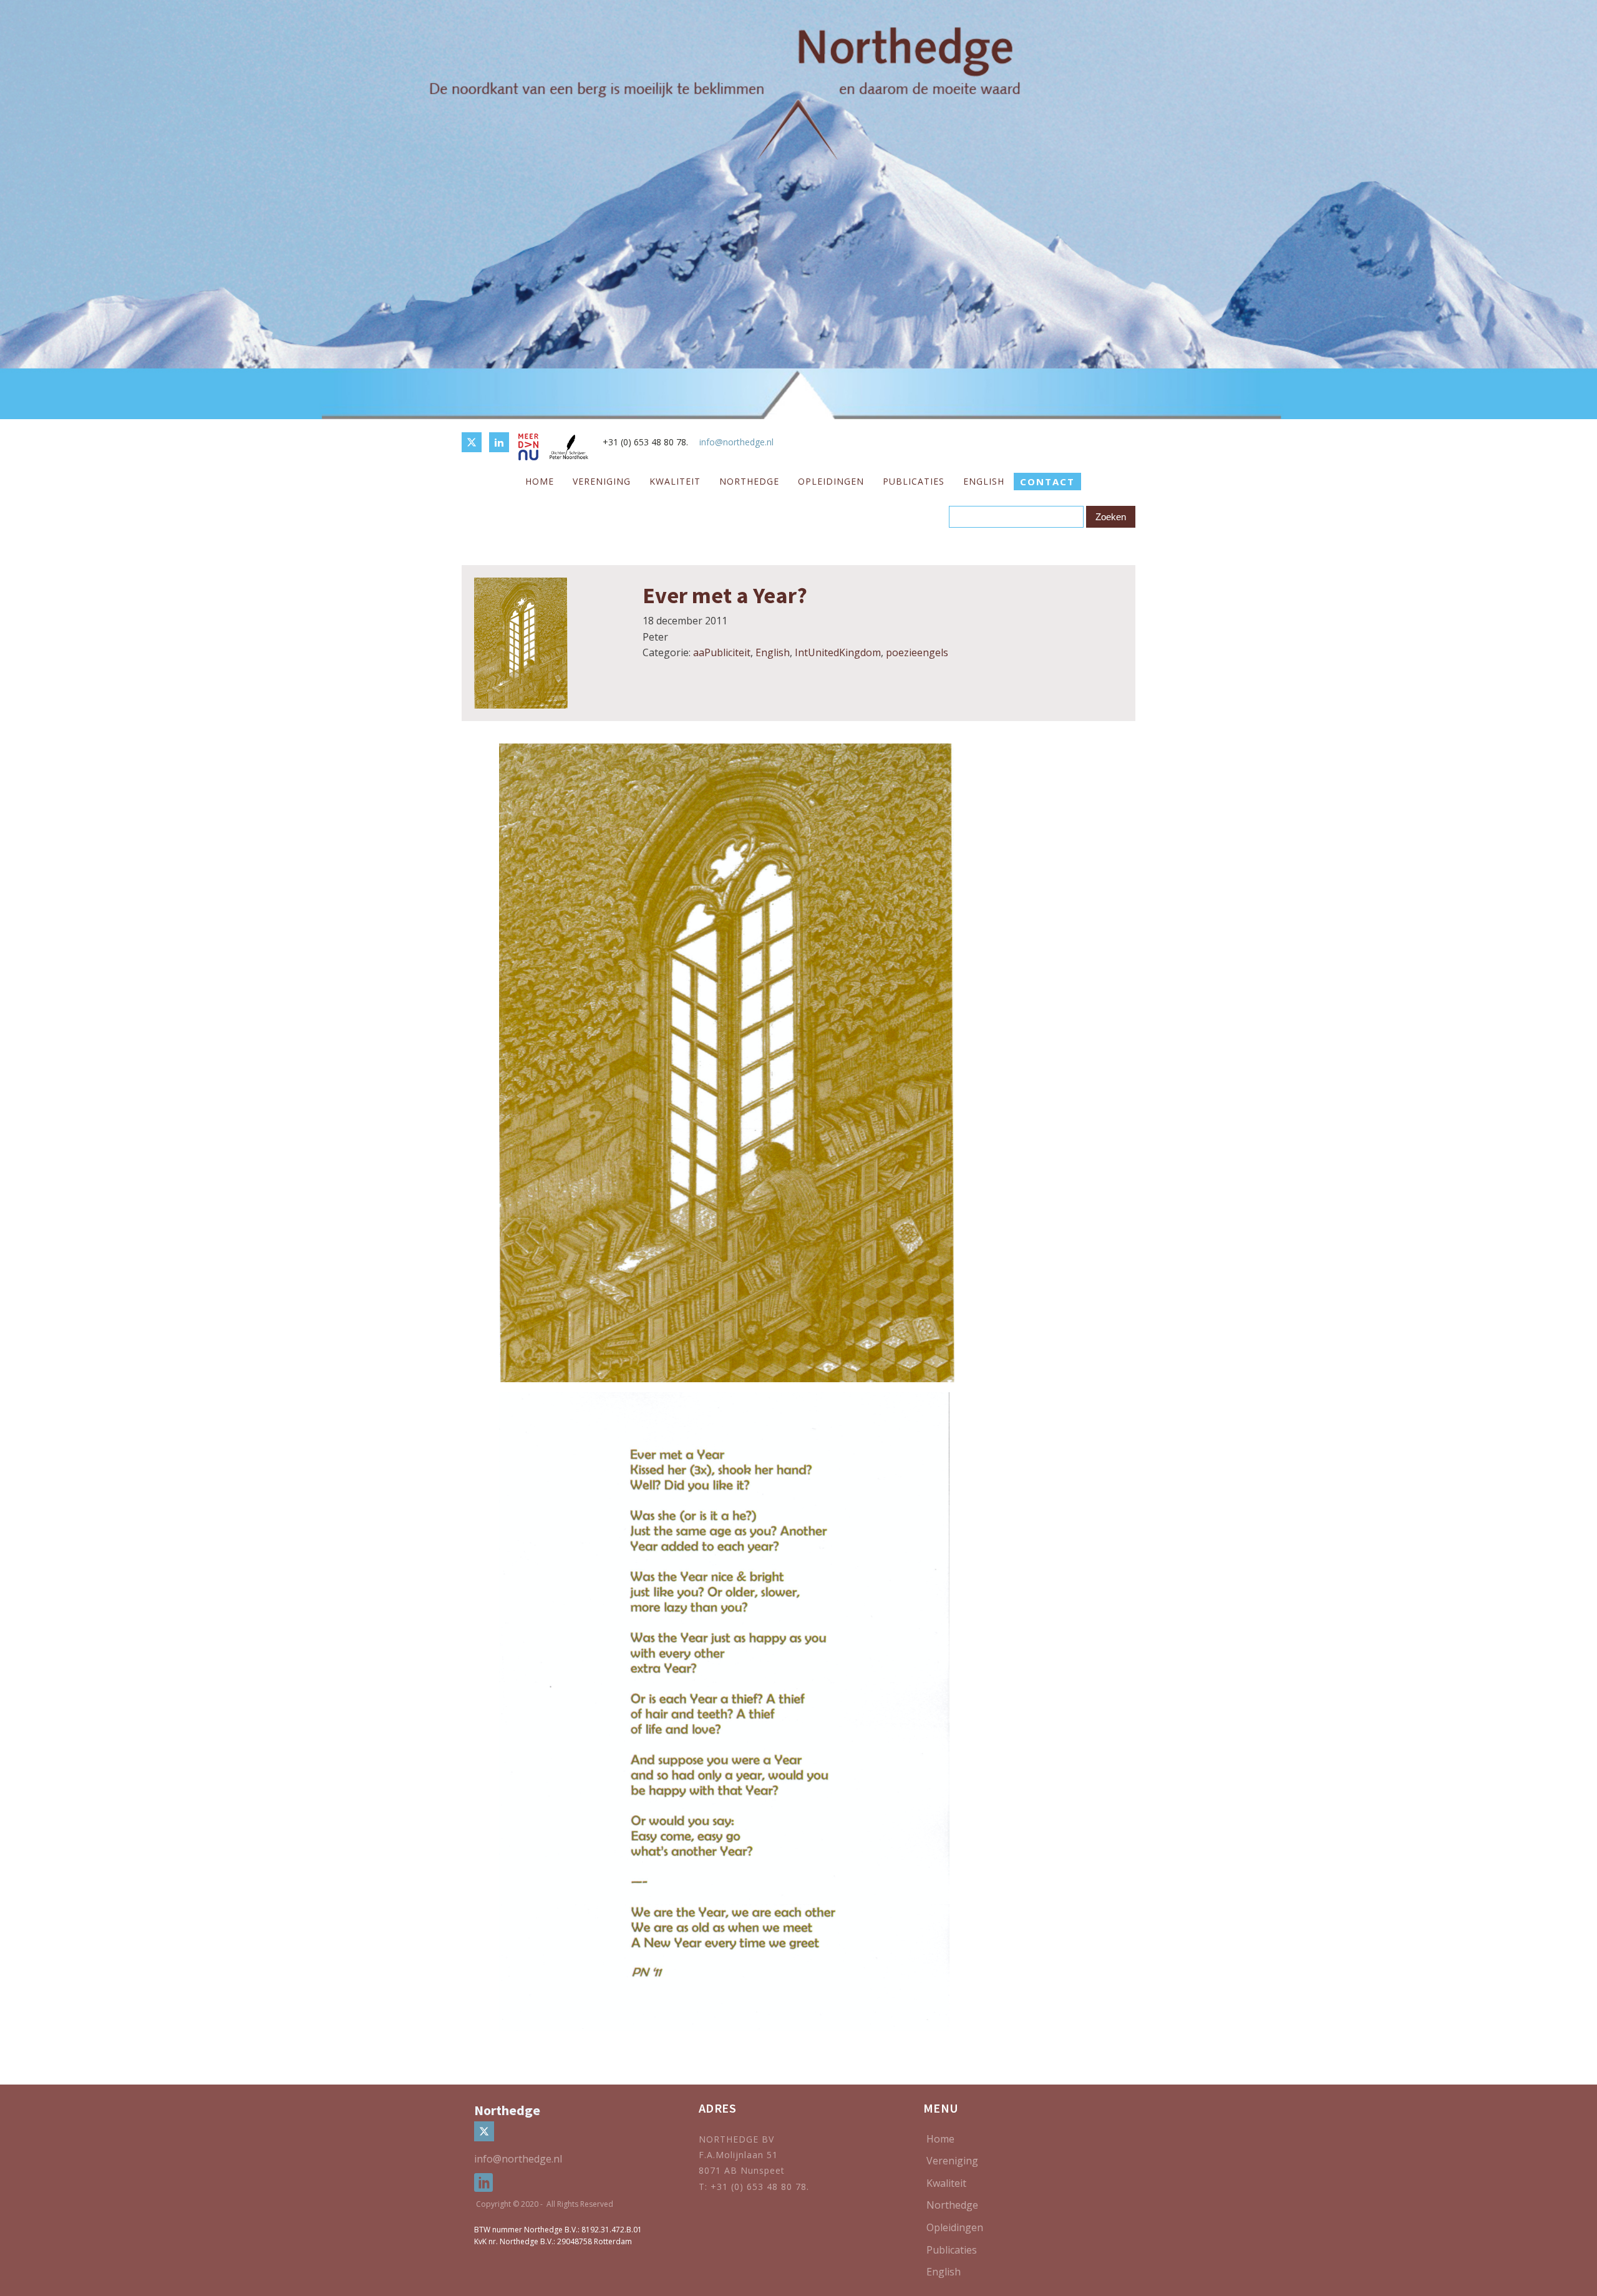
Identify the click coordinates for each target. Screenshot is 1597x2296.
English (984, 481)
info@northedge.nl (736, 442)
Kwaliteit (675, 481)
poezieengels (917, 652)
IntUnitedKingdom (838, 652)
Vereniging (602, 481)
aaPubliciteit (722, 652)
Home (540, 481)
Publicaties (914, 481)
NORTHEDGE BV (736, 2139)
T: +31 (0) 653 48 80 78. (755, 2187)
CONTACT (1047, 482)
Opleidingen (831, 481)
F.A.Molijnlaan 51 (738, 2155)
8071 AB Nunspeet (742, 2170)
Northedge (749, 481)
